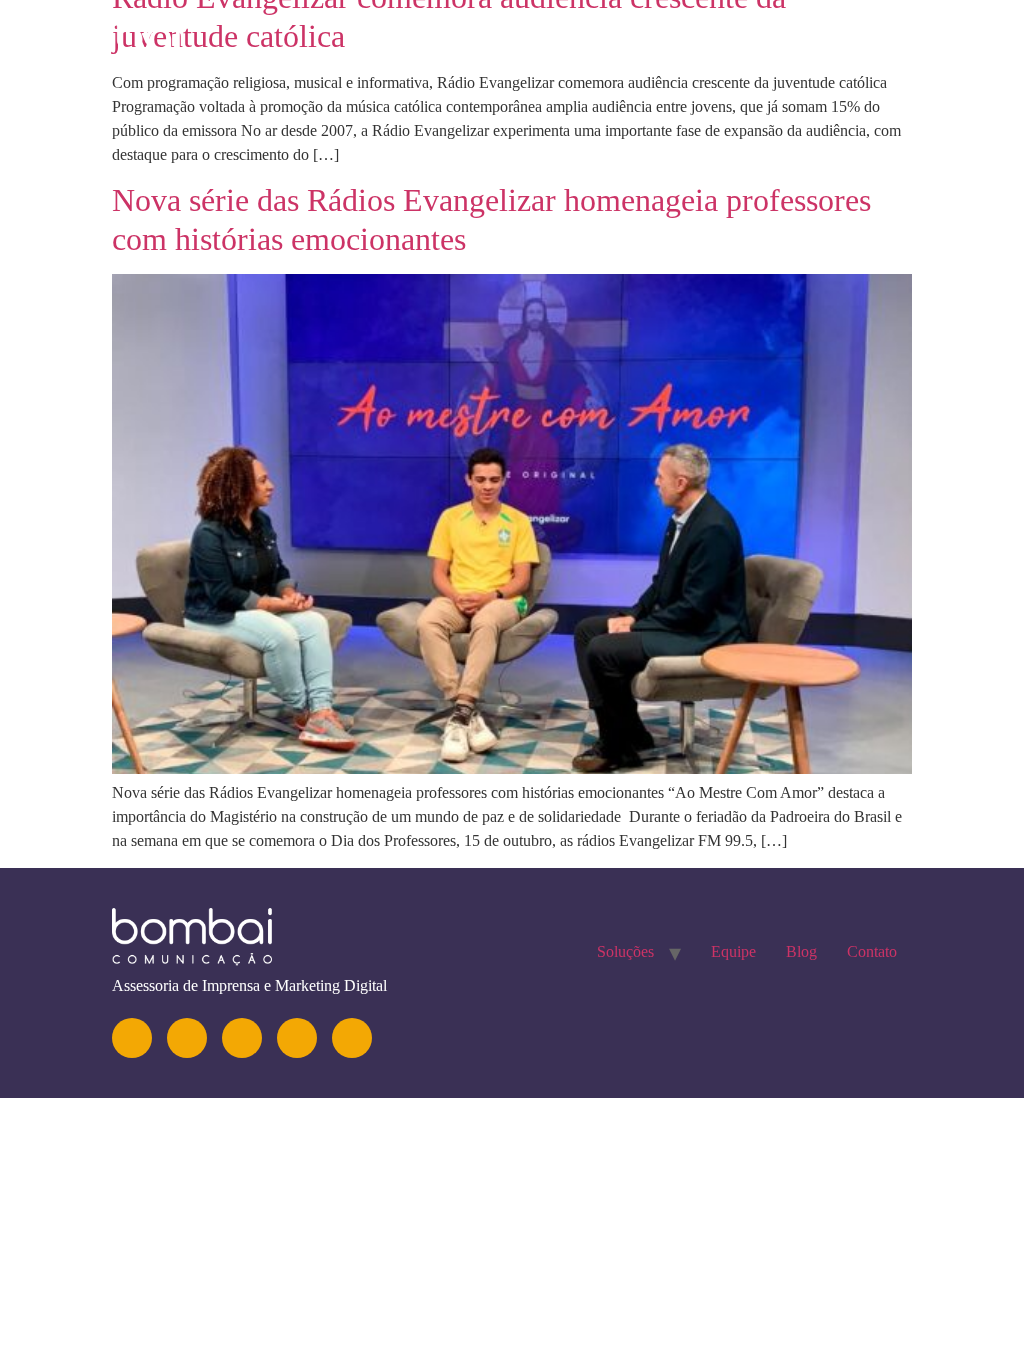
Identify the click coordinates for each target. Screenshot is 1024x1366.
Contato (934, 44)
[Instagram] (132, 1038)
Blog (831, 44)
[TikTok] (352, 1038)
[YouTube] (242, 1038)
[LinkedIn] (187, 1038)
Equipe (737, 44)
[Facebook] (297, 1038)
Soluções (622, 44)
